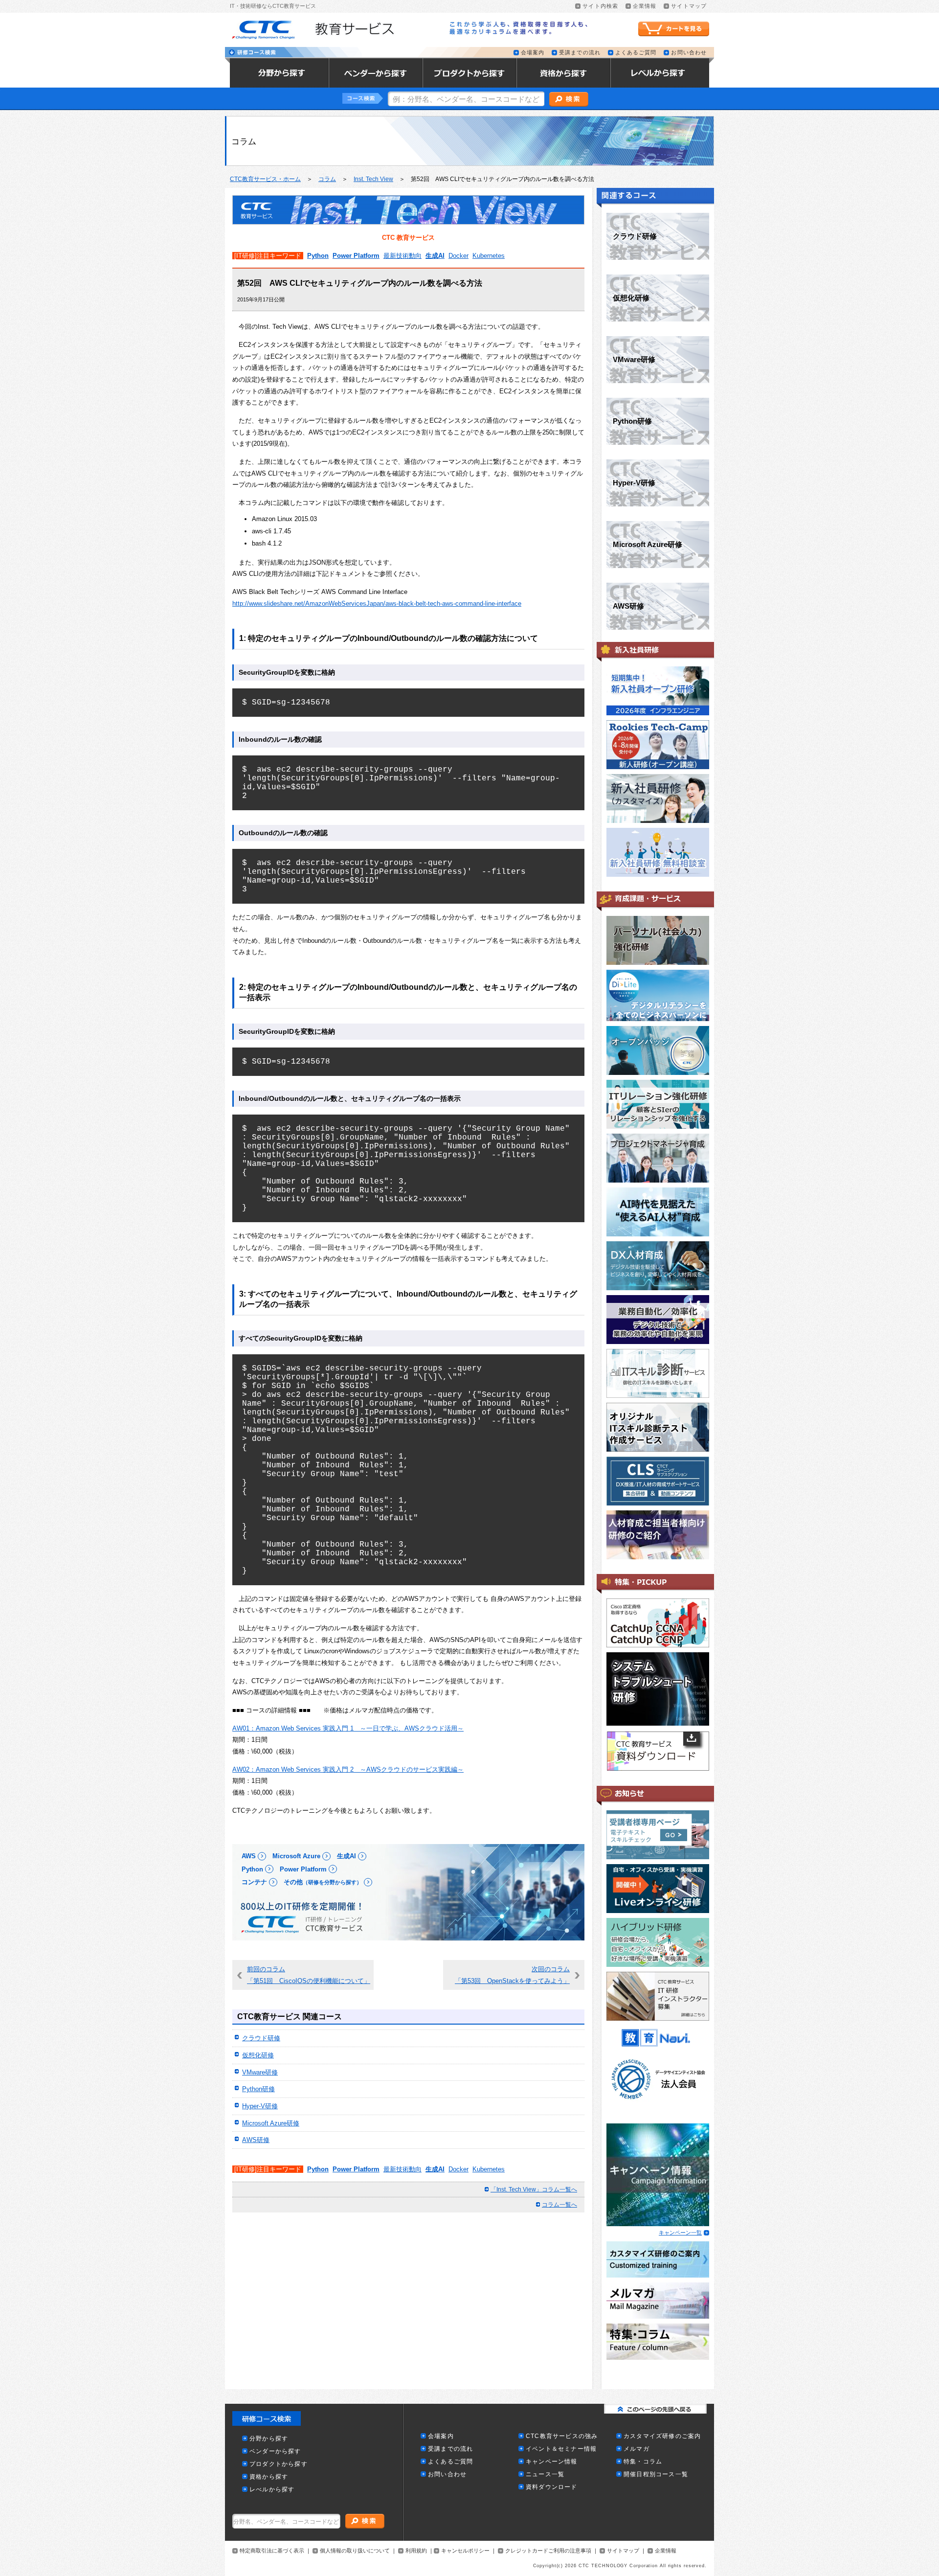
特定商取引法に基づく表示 (272, 2551)
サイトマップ (689, 6)
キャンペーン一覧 (680, 2233)
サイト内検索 (600, 6)
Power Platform (356, 256)
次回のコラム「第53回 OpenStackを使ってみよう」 (512, 1975)
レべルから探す (272, 2490)
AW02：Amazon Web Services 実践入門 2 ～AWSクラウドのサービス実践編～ (348, 1769)
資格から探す (269, 2477)
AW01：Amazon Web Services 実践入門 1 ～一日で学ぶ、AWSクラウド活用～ (348, 1728)
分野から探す (269, 2439)
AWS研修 (256, 2140)
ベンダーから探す (275, 2451)
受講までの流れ (580, 53)
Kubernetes (489, 256)
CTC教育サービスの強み (562, 2436)
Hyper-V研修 (260, 2106)
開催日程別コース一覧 (656, 2474)
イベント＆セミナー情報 (561, 2449)
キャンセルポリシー (465, 2551)
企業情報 (645, 6)
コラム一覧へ (559, 2205)
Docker (458, 256)
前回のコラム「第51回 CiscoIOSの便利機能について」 (309, 1975)
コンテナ (254, 1882)
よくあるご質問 (636, 53)
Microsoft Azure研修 (271, 2123)
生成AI (435, 256)
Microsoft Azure (296, 1856)
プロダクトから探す (279, 2464)
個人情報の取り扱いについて (355, 2551)
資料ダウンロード (552, 2487)
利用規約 (416, 2551)
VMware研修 (260, 2072)
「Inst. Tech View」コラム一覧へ (534, 2189)
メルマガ (637, 2449)
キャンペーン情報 (552, 2462)
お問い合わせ (689, 53)
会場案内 (533, 53)
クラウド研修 (261, 2038)
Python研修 (258, 2089)
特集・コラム (643, 2462)
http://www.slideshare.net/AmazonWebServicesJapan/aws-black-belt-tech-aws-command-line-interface (377, 604)
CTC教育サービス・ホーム (265, 179)
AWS (249, 1856)
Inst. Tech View (373, 179)
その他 (323, 1882)
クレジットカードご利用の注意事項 (548, 2551)
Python (318, 256)
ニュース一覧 (545, 2474)
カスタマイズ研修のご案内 (662, 2436)
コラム (327, 179)
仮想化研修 (258, 2055)
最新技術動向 (402, 256)
